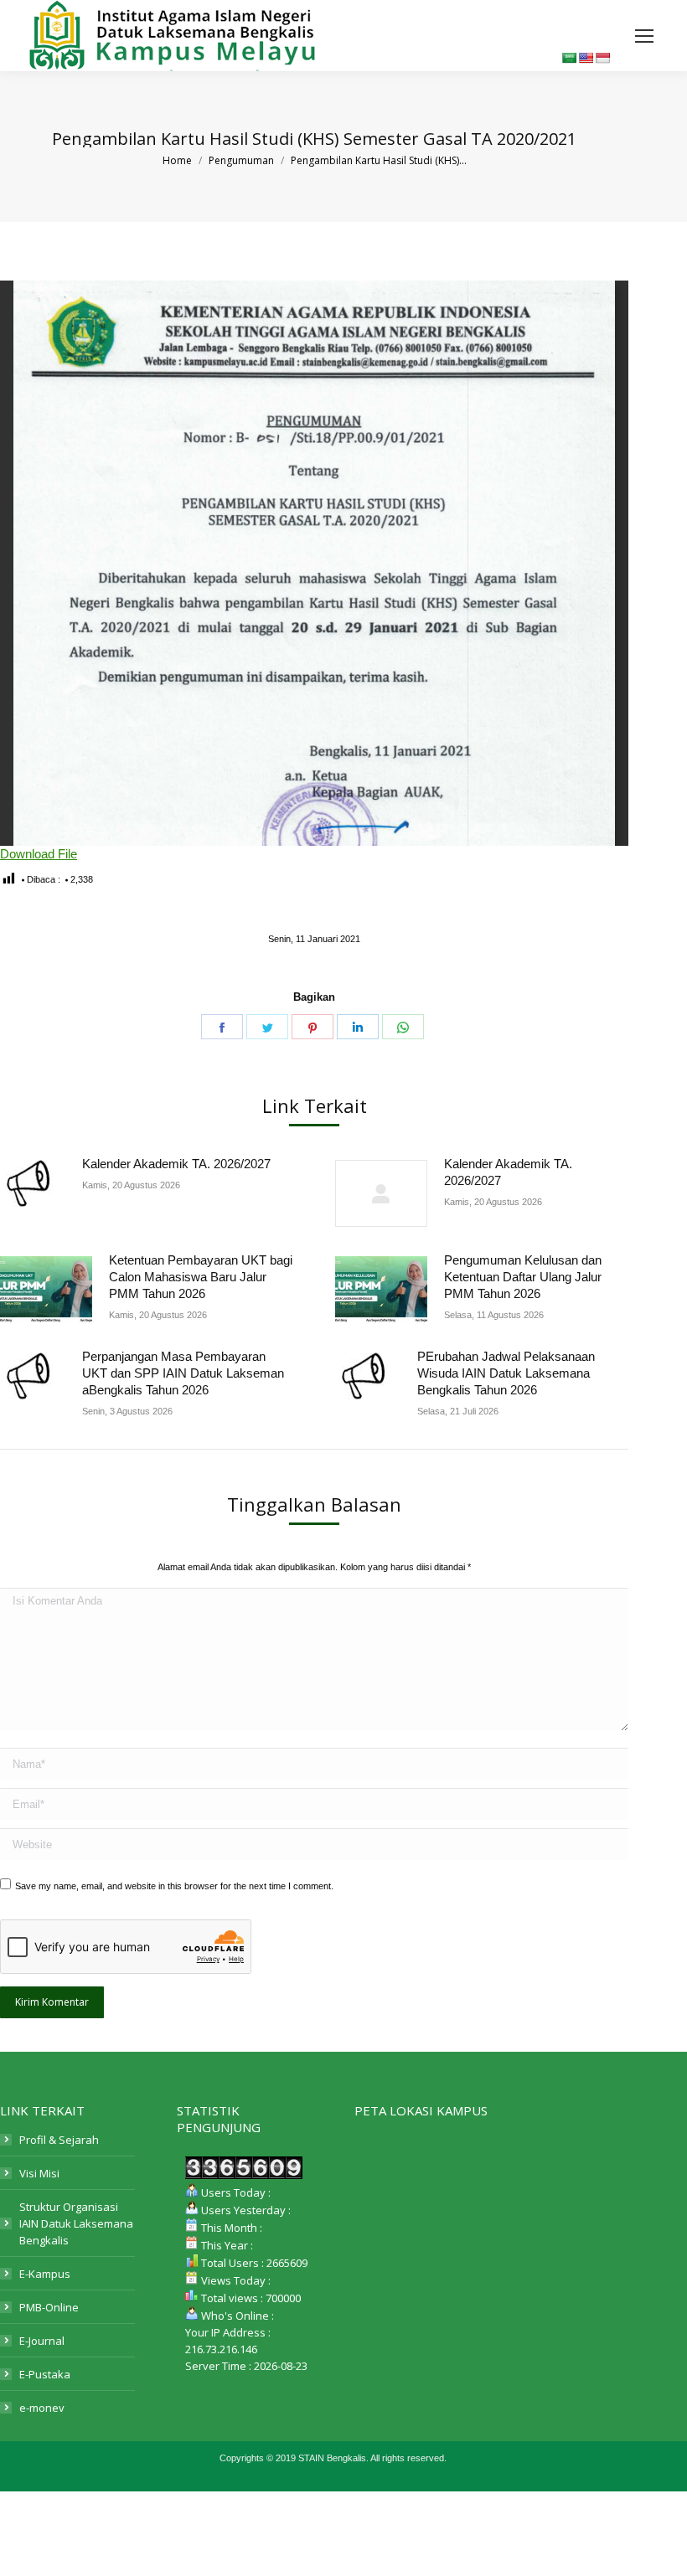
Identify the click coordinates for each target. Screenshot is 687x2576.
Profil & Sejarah (59, 2140)
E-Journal (42, 2341)
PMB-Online (49, 2307)
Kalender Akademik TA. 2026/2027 (176, 1164)
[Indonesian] (602, 58)
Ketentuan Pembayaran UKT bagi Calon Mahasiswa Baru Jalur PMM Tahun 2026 (201, 1277)
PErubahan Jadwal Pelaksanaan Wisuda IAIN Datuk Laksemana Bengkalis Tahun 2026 (506, 1373)
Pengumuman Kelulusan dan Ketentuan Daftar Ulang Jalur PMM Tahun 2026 (523, 1277)
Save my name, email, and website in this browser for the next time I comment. (174, 1886)
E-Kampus (45, 2274)
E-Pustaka (45, 2374)
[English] (586, 58)
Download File (39, 854)
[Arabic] (569, 58)
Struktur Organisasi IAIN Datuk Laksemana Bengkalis (76, 2223)
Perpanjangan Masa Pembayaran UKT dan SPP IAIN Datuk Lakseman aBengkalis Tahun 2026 (183, 1373)
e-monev (42, 2408)
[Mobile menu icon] (644, 36)
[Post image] (33, 1184)
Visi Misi (39, 2173)
